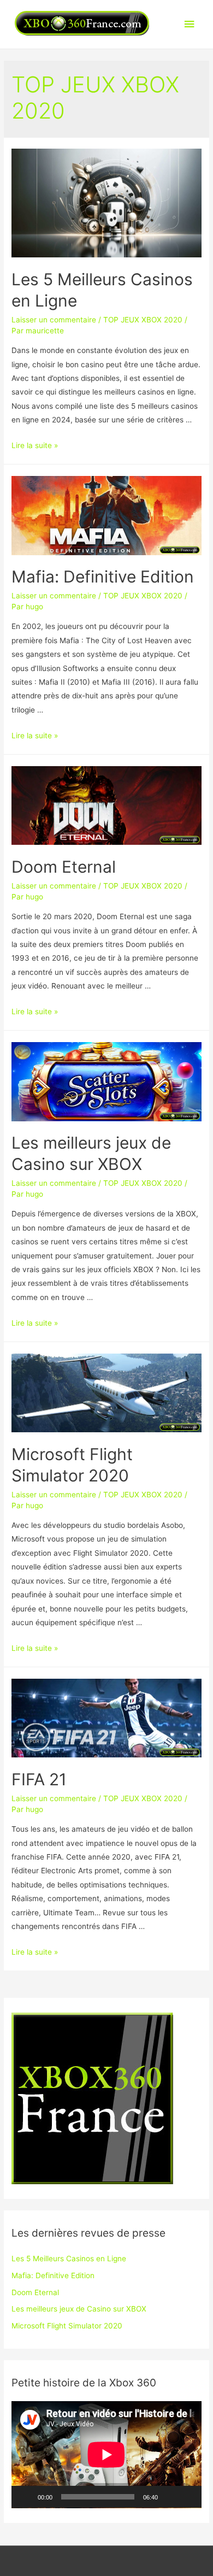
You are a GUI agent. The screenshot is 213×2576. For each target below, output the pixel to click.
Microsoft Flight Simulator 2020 (67, 2326)
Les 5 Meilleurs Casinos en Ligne (69, 2259)
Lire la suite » (35, 445)
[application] (106, 2455)
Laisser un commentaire (54, 320)
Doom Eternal (64, 867)
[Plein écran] (187, 2497)
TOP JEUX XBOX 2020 (143, 320)
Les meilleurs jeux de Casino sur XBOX (79, 2309)
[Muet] (170, 2497)
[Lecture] (26, 2497)
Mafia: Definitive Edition (103, 577)
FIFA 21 (39, 1779)
